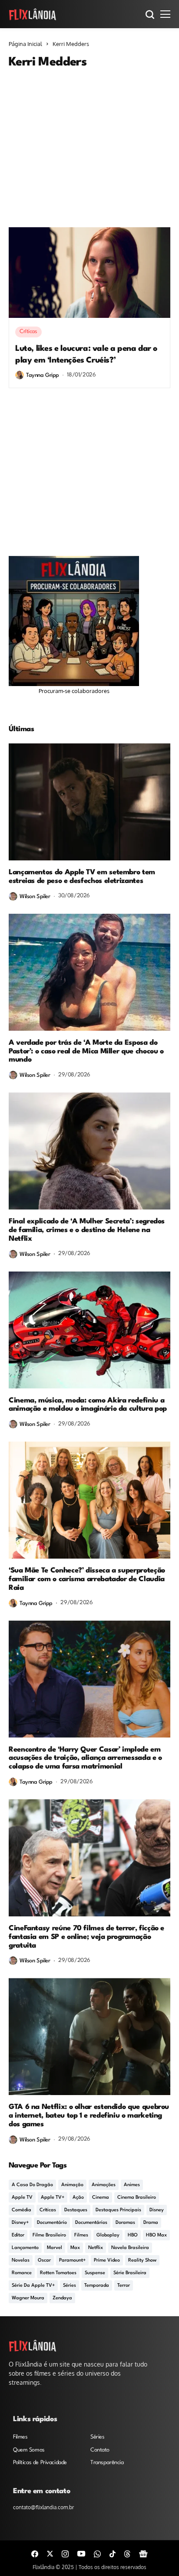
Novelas (21, 2261)
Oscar (44, 2261)
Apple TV (22, 2198)
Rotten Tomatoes (58, 2273)
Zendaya (62, 2298)
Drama (151, 2223)
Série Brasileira (130, 2273)
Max (75, 2248)
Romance (22, 2273)
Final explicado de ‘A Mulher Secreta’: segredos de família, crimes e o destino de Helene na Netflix (87, 1230)
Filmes (81, 2235)
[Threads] (127, 2553)
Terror (124, 2286)
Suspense (95, 2273)
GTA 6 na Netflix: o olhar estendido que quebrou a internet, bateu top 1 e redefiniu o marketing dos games (89, 2116)
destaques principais (118, 2210)
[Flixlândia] (33, 14)
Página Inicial (25, 44)
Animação (72, 2185)
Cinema (101, 2198)
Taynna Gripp (43, 375)
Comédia (22, 2210)
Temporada (97, 2286)
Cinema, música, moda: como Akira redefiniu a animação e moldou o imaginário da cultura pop (88, 1405)
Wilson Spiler (35, 897)
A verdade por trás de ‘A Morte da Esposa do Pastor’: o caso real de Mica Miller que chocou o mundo (86, 1051)
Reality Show (142, 2261)
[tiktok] (113, 2553)
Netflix (96, 2248)
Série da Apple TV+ (33, 2286)
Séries (70, 2286)
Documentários (91, 2223)
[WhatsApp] (97, 2553)
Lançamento (25, 2248)
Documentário (52, 2223)
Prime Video (107, 2261)
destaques (76, 2210)
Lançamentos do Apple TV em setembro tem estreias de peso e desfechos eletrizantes (82, 877)
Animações (104, 2185)
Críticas (48, 2210)
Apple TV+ (53, 2198)
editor (18, 2235)
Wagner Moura (28, 2298)
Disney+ (20, 2223)
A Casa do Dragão (32, 2185)
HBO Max (156, 2235)
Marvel (55, 2248)
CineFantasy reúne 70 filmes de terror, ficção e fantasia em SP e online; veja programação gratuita (86, 1937)
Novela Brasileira (130, 2248)
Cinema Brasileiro (137, 2198)
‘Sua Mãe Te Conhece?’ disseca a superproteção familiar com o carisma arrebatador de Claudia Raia (87, 1579)
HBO (133, 2235)
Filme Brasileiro (49, 2235)
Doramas (125, 2223)
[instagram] (65, 2553)
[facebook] (35, 2553)
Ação (78, 2198)
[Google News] (143, 2553)
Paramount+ (72, 2261)
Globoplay (108, 2235)
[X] (50, 2553)
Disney (157, 2210)
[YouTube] (81, 2553)
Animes (132, 2185)
